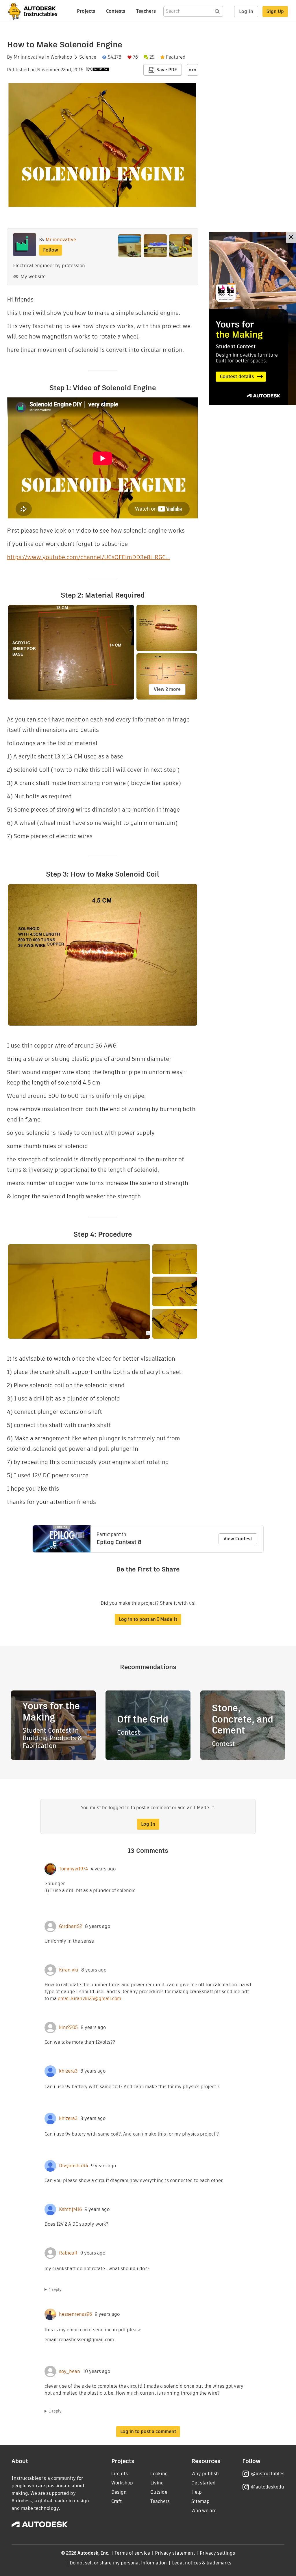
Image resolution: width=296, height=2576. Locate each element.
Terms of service (132, 2553)
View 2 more (167, 689)
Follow (51, 250)
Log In (246, 11)
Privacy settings (218, 2553)
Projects (86, 11)
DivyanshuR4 (74, 2166)
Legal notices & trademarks (202, 2563)
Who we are (204, 2511)
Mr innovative (29, 57)
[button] (193, 70)
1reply (55, 2289)
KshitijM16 (70, 2209)
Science (88, 57)
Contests (116, 11)
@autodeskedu (268, 2487)
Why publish (205, 2474)
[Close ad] (291, 238)
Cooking (159, 2474)
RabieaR (68, 2253)
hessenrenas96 (75, 2314)
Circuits (120, 2474)
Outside (159, 2492)
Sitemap (200, 2501)
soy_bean (70, 2372)
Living (157, 2483)
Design (119, 2492)
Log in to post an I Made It (148, 1619)
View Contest (238, 1539)
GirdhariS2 (71, 1926)
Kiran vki (69, 1970)
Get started (203, 2483)
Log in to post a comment (148, 2431)
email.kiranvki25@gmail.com (89, 1999)
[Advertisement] (253, 319)
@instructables (268, 2474)
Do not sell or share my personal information (118, 2563)
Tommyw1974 (73, 1869)
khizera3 (68, 2071)
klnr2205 (68, 2028)
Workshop (61, 57)
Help (197, 2492)
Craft (116, 2501)
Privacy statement (175, 2553)
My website (33, 277)
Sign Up (275, 11)
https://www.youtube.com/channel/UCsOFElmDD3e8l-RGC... (88, 557)
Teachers (146, 11)
